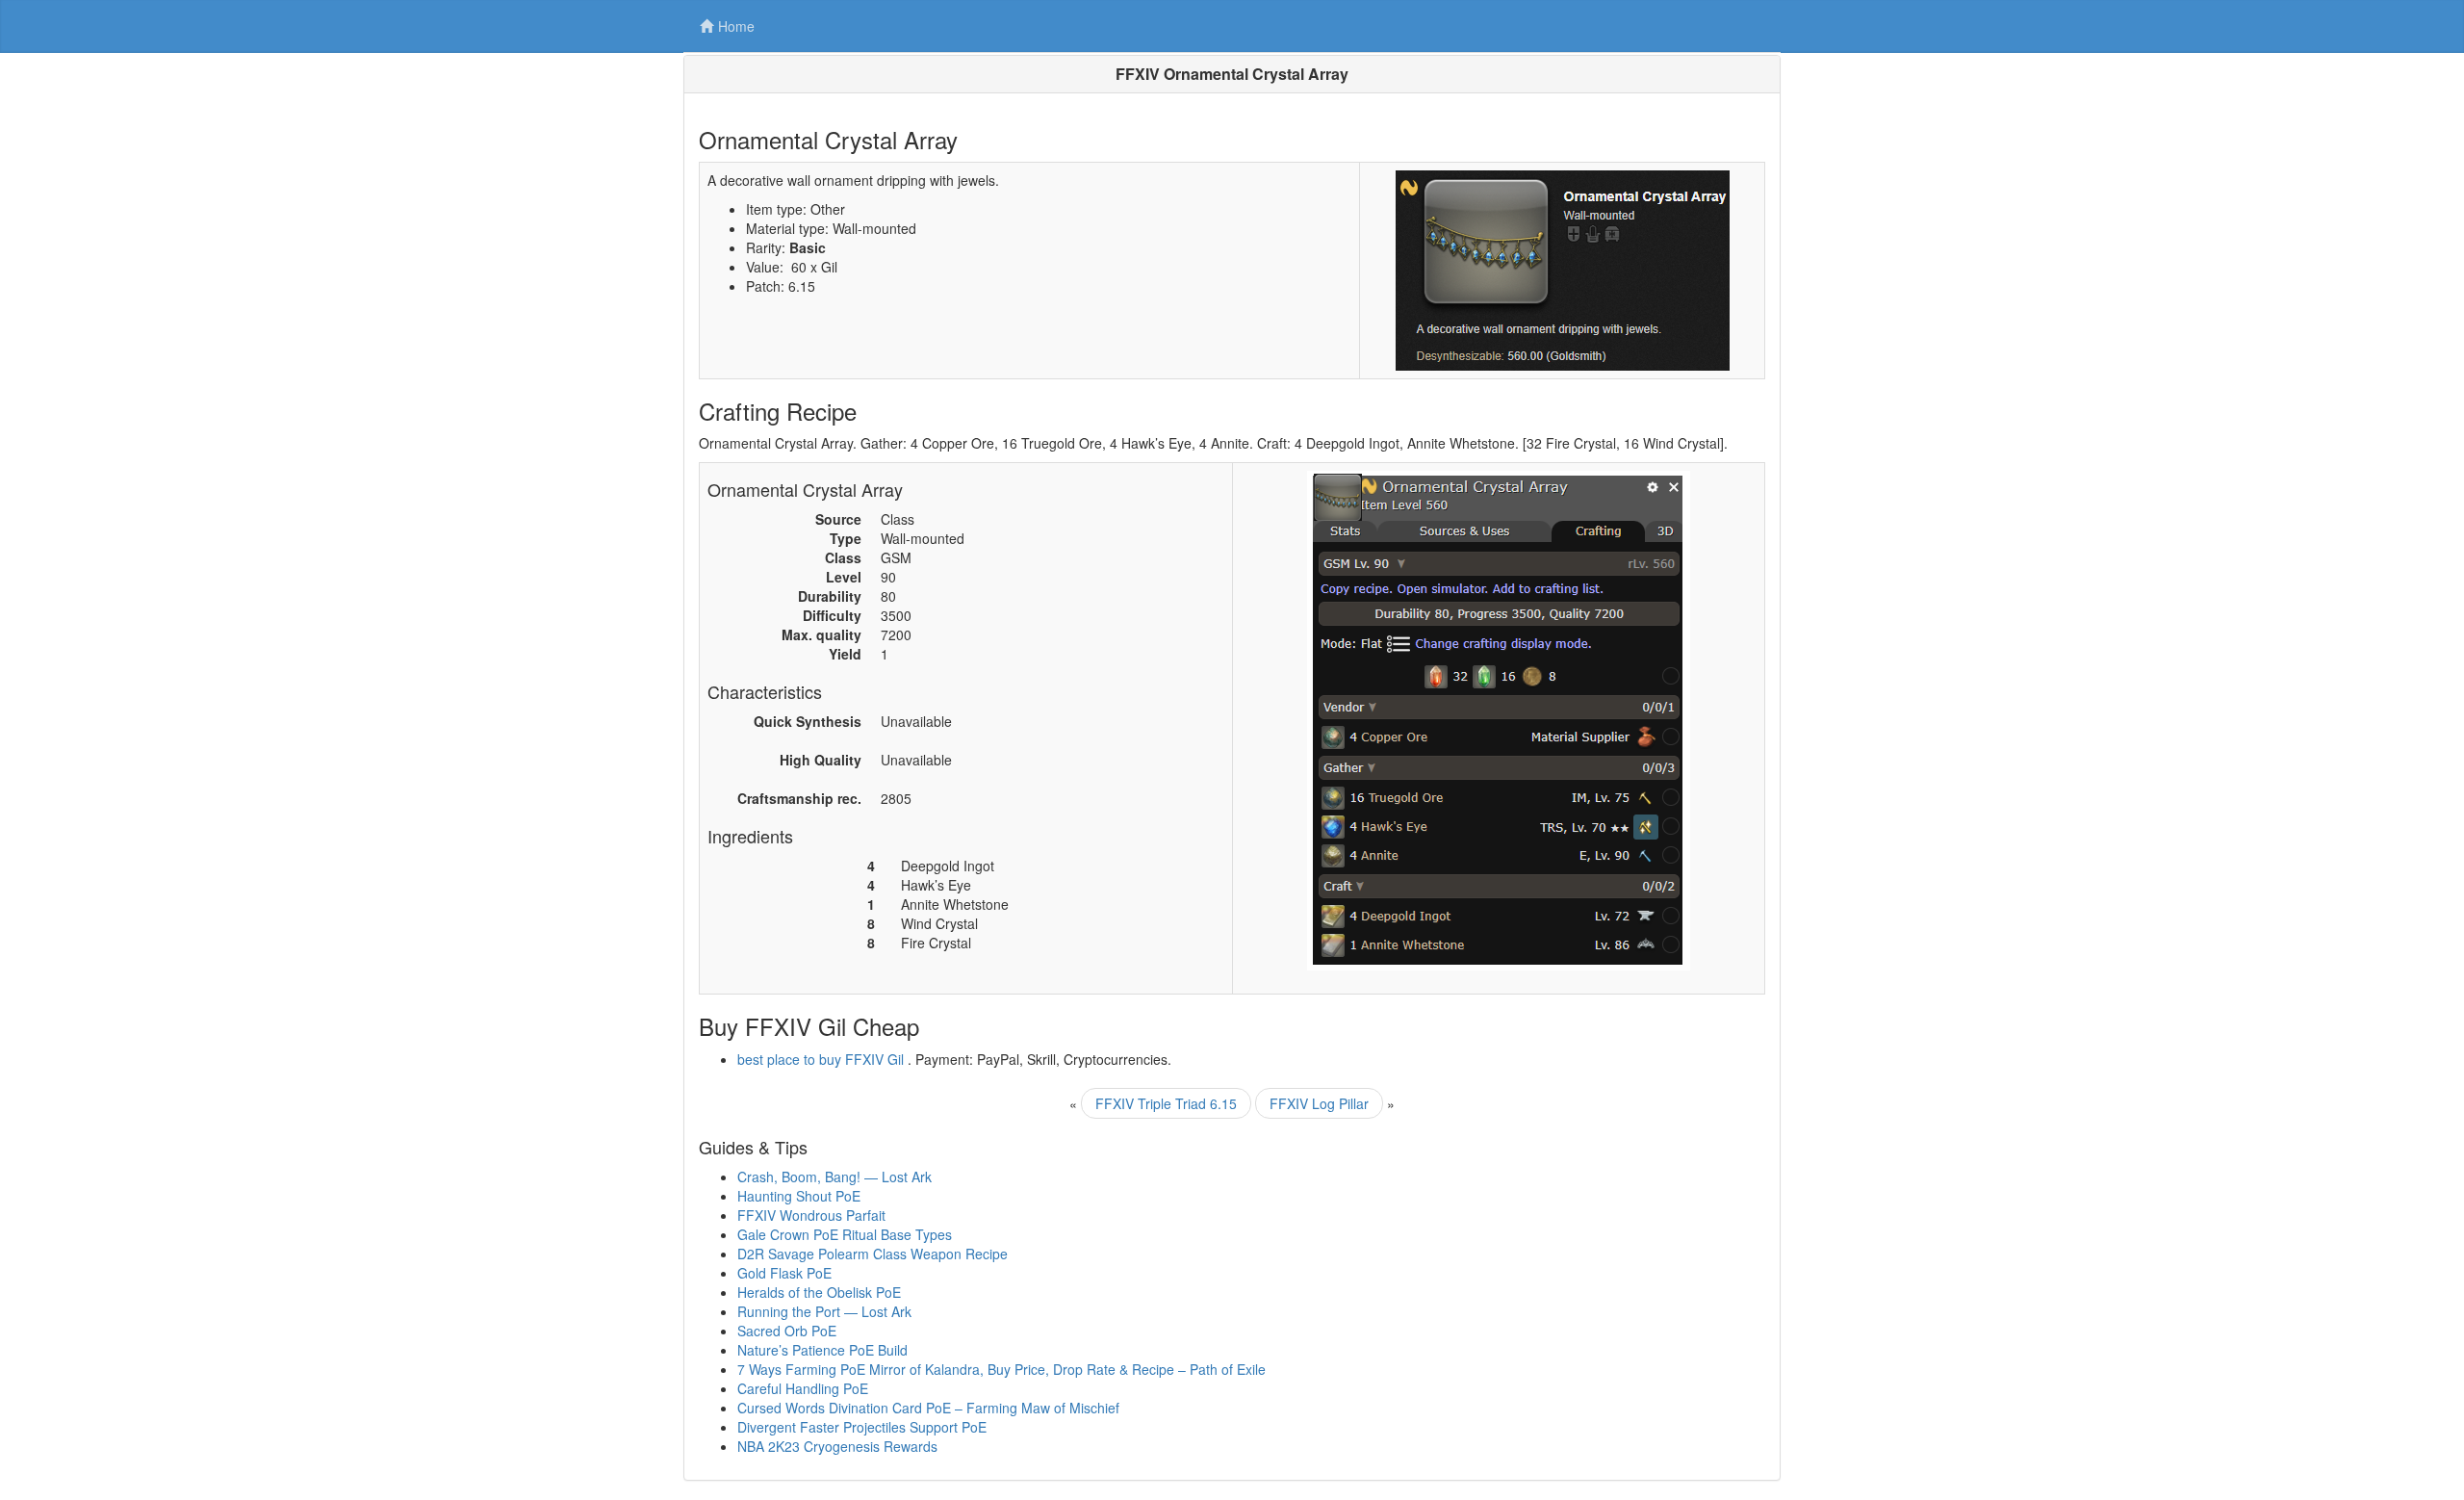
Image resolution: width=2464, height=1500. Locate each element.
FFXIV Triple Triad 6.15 (1166, 1103)
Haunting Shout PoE (799, 1196)
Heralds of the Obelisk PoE (819, 1292)
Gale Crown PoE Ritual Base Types (845, 1234)
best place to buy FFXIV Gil (821, 1059)
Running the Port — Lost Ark (824, 1311)
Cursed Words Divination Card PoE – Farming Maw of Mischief (928, 1408)
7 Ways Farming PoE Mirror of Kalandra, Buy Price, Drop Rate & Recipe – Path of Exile (1001, 1369)
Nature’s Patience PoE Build (822, 1350)
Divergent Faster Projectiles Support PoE (862, 1427)
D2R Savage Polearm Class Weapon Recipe (873, 1254)
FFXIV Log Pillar (1319, 1103)
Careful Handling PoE (803, 1388)
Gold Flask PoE (784, 1273)
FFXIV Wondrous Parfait (811, 1215)
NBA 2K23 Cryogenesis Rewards (837, 1446)
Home (736, 26)
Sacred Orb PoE (787, 1331)
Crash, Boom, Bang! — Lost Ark (834, 1177)
